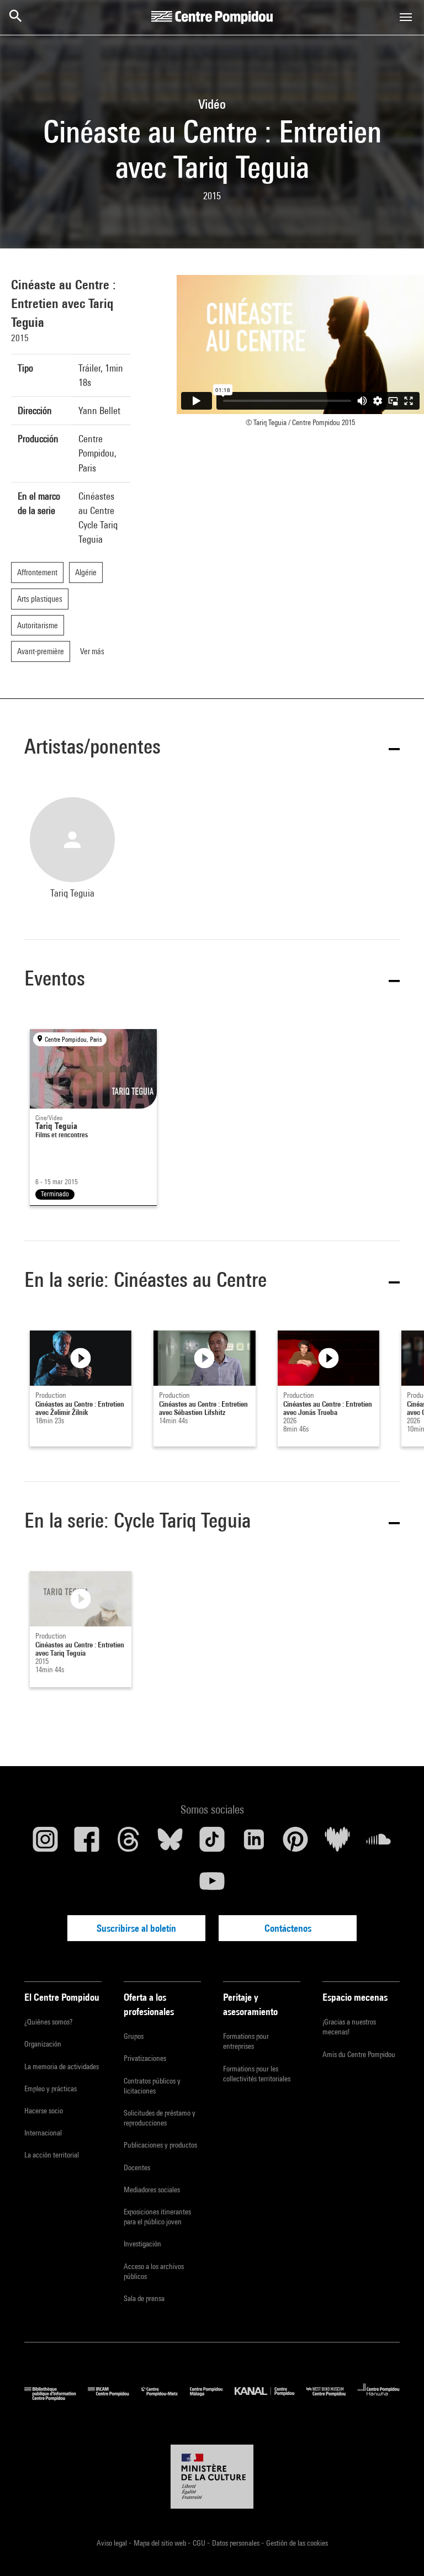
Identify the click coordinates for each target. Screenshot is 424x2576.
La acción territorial (52, 2155)
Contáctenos (288, 1928)
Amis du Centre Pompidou (359, 2054)
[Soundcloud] (379, 1843)
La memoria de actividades (62, 2066)
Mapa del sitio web (161, 2543)
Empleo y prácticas (51, 2089)
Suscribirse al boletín (136, 1928)
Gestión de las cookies (297, 2543)
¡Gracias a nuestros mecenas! (349, 2027)
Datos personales (237, 2543)
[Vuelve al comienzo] (398, 2550)
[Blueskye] (171, 1843)
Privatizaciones (145, 2058)
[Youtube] (212, 1885)
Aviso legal (113, 2543)
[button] (212, 748)
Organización (43, 2044)
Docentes (137, 2167)
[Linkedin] (254, 1843)
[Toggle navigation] (406, 17)
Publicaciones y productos (160, 2145)
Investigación (142, 2244)
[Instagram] (45, 1843)
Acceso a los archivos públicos (154, 2271)
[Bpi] (56, 2398)
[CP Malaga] (212, 2398)
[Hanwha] (379, 2398)
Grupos (134, 2036)
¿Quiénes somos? (48, 2022)
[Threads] (129, 1843)
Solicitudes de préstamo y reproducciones (160, 2118)
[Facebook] (87, 1843)
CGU (200, 2543)
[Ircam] (114, 2398)
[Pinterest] (295, 1843)
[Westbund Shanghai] (332, 2398)
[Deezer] (337, 1843)
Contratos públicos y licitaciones (152, 2086)
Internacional (43, 2133)
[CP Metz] (166, 2398)
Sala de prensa (144, 2298)
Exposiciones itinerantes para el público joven (157, 2217)
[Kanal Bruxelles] (270, 2398)
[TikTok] (212, 1843)
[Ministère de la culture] (212, 2477)
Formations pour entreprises (246, 2041)
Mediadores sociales (152, 2190)
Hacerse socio (44, 2111)
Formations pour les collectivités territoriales (257, 2074)
